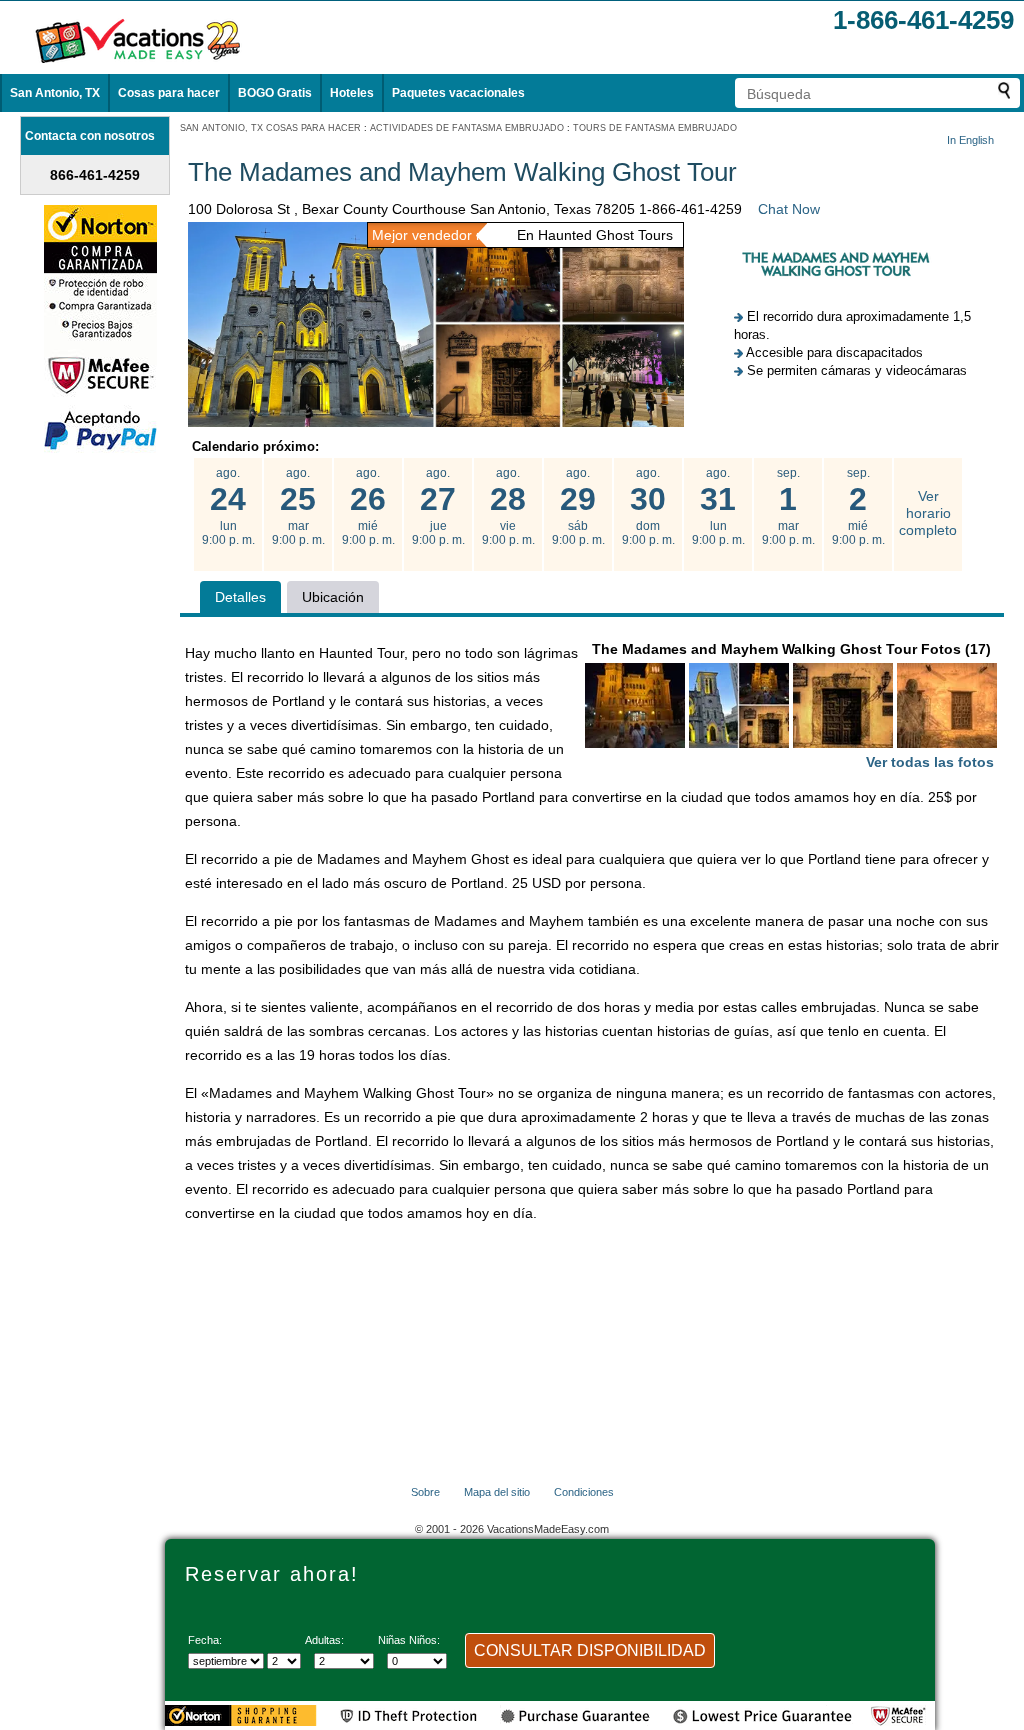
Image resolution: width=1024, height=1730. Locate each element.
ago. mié (368, 506)
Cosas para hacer (169, 93)
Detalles (240, 597)
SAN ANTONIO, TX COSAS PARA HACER (270, 128)
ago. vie (508, 506)
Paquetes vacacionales (458, 93)
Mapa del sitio (497, 1492)
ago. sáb (578, 506)
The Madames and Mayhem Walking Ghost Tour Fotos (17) (793, 705)
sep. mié (858, 506)
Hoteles (352, 93)
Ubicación (333, 597)
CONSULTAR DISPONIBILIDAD (590, 1650)
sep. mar (788, 506)
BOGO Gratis (275, 93)
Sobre (425, 1492)
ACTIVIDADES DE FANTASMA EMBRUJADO (467, 128)
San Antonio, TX (55, 93)
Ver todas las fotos (930, 762)
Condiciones (584, 1492)
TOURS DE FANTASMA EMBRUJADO (655, 128)
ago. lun (228, 506)
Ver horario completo (928, 513)
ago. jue (438, 506)
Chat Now (789, 209)
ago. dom (648, 506)
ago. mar (298, 506)
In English (970, 140)
